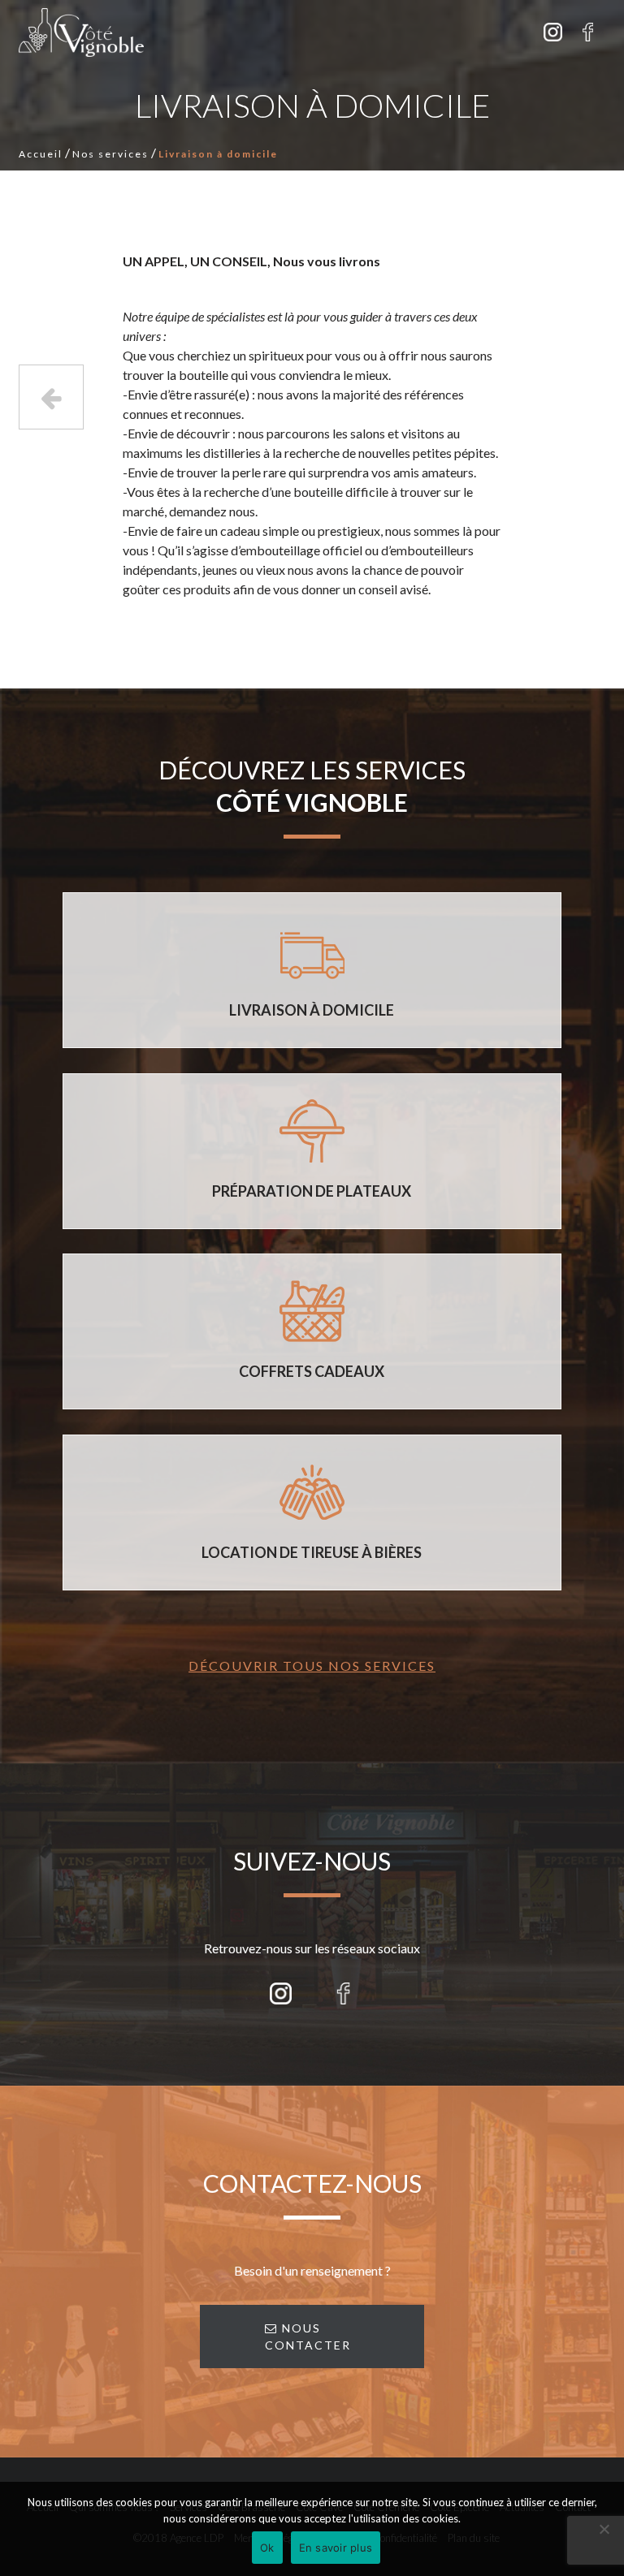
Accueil (41, 154)
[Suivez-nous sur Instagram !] (553, 32)
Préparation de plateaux (51, 397)
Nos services (110, 154)
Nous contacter (308, 2337)
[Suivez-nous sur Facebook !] (588, 32)
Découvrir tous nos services (312, 1666)
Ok (267, 2548)
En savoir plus (336, 2548)
